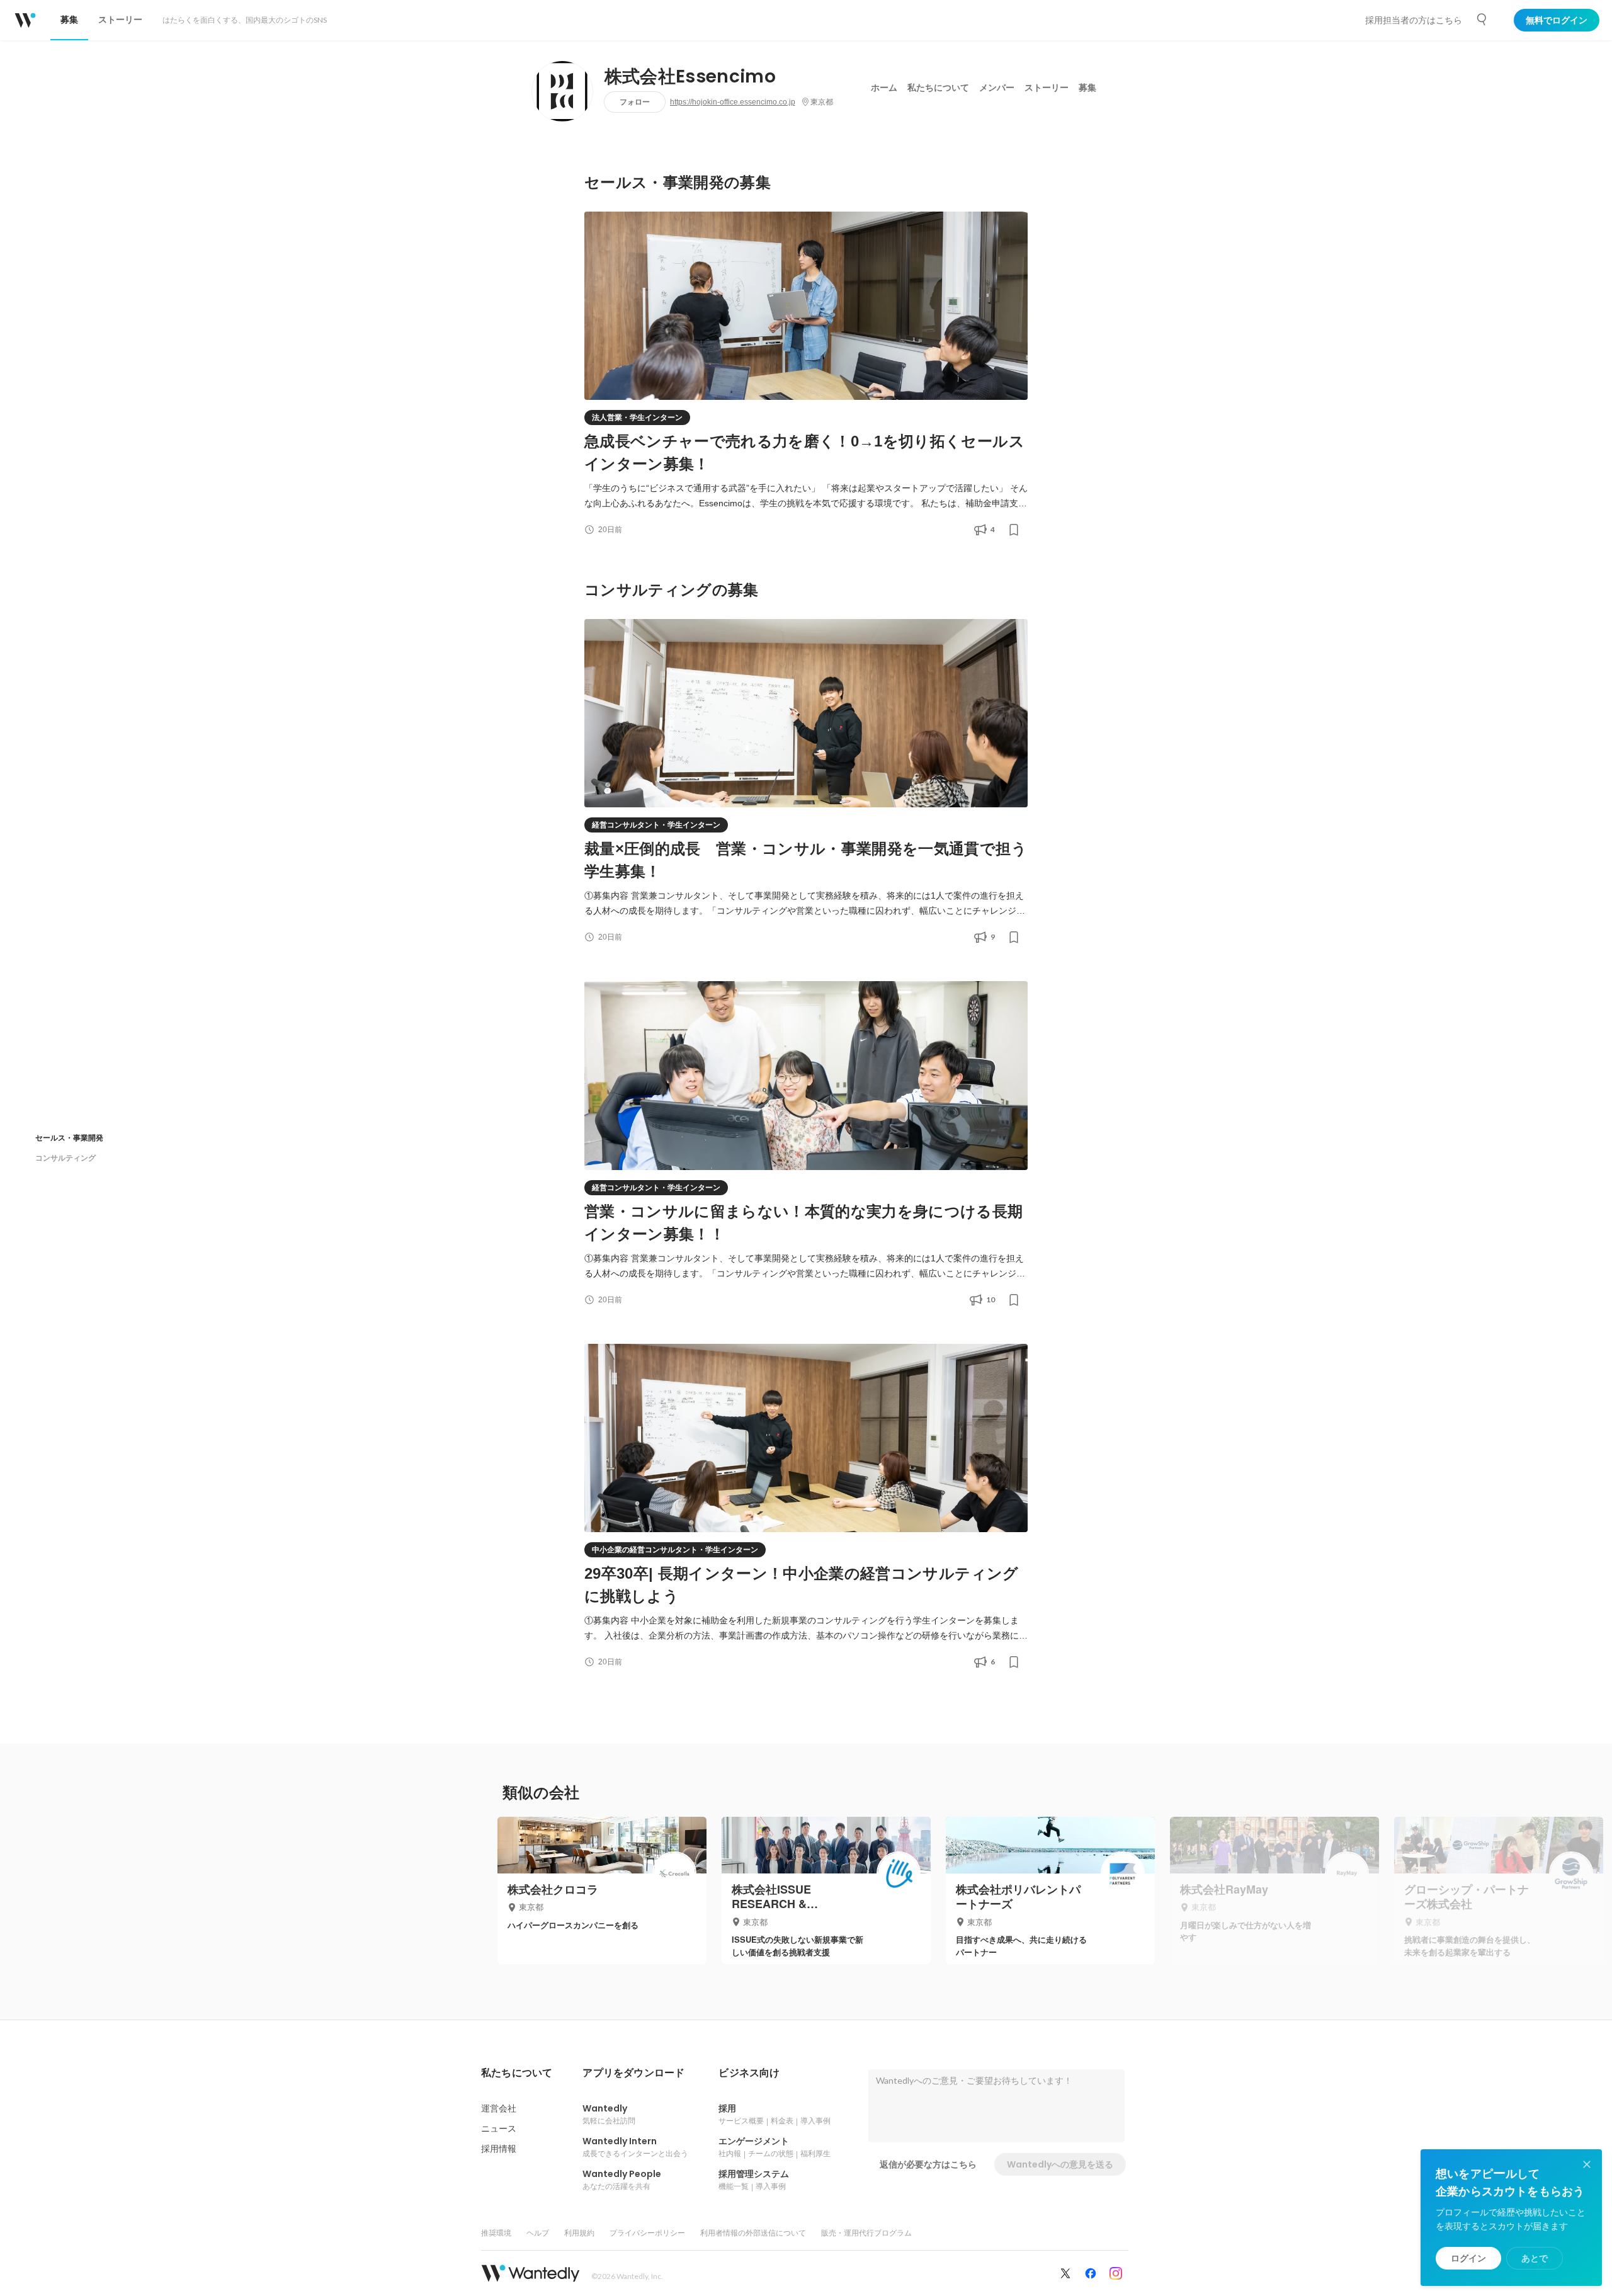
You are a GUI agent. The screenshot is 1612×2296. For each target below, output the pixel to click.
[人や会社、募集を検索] (1482, 20)
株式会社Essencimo (690, 77)
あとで (1535, 2258)
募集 (1087, 88)
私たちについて (938, 88)
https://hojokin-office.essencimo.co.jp (733, 102)
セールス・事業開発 (69, 1138)
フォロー (635, 102)
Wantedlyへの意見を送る (1060, 2164)
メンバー (997, 88)
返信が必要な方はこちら (928, 2164)
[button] (517, 2073)
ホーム (884, 88)
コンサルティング (65, 1158)
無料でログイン (1557, 20)
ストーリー (1047, 88)
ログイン (1468, 2258)
